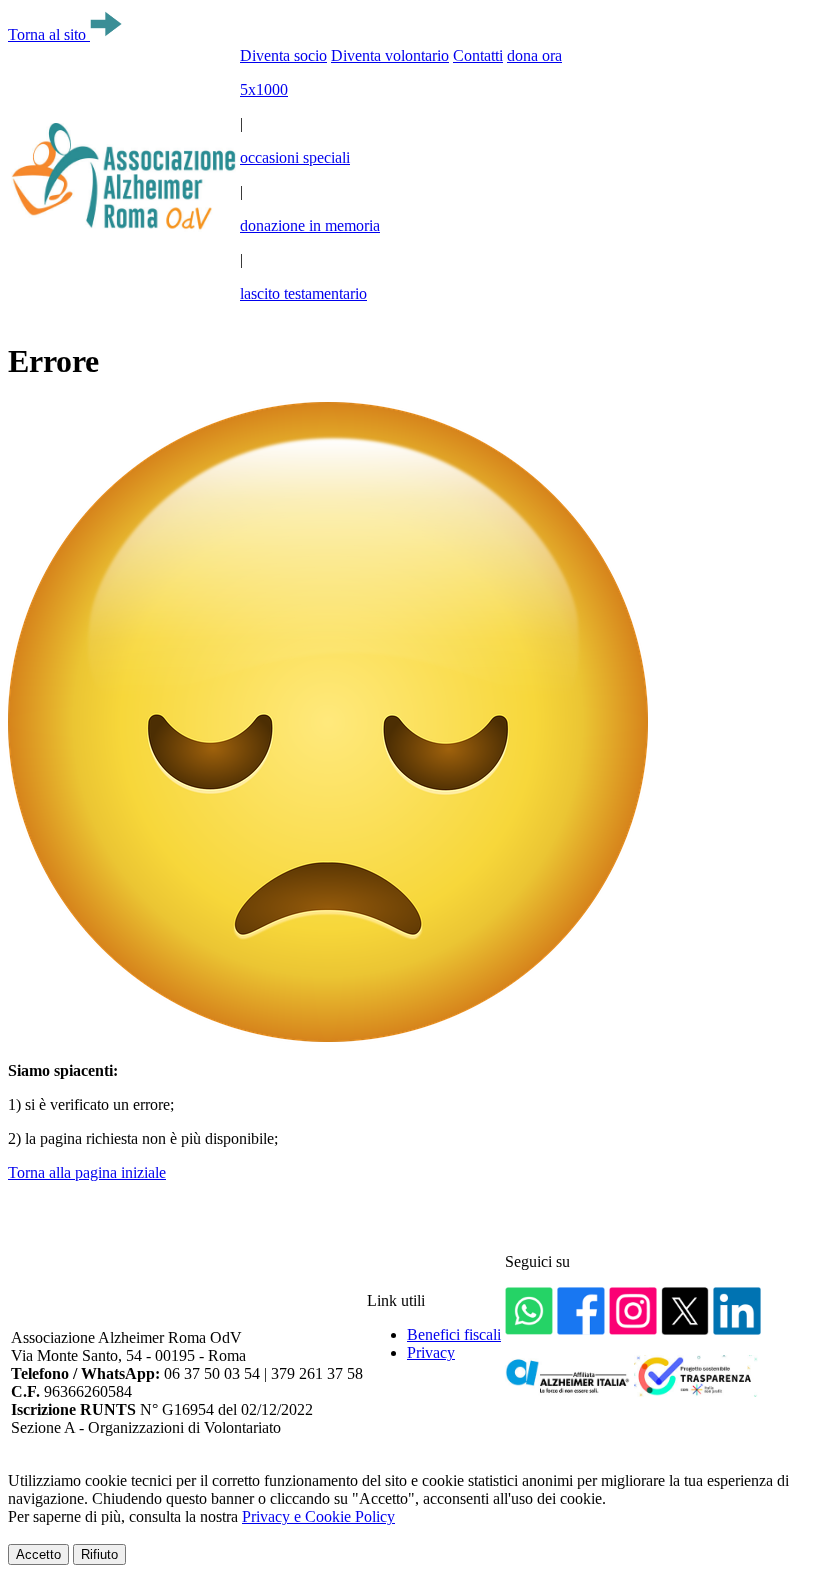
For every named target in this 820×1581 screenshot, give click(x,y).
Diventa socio (283, 55)
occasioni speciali (295, 157)
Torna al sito (49, 34)
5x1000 (264, 89)
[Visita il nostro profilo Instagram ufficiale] (633, 1329)
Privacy (431, 1352)
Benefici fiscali (454, 1334)
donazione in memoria (310, 225)
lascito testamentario (303, 293)
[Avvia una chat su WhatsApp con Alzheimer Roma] (529, 1329)
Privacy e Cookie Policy (318, 1516)
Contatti (478, 55)
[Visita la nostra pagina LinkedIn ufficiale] (737, 1329)
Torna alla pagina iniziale (87, 1172)
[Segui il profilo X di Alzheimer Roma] (685, 1329)
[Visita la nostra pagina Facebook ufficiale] (581, 1329)
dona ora (534, 55)
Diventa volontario (390, 55)
